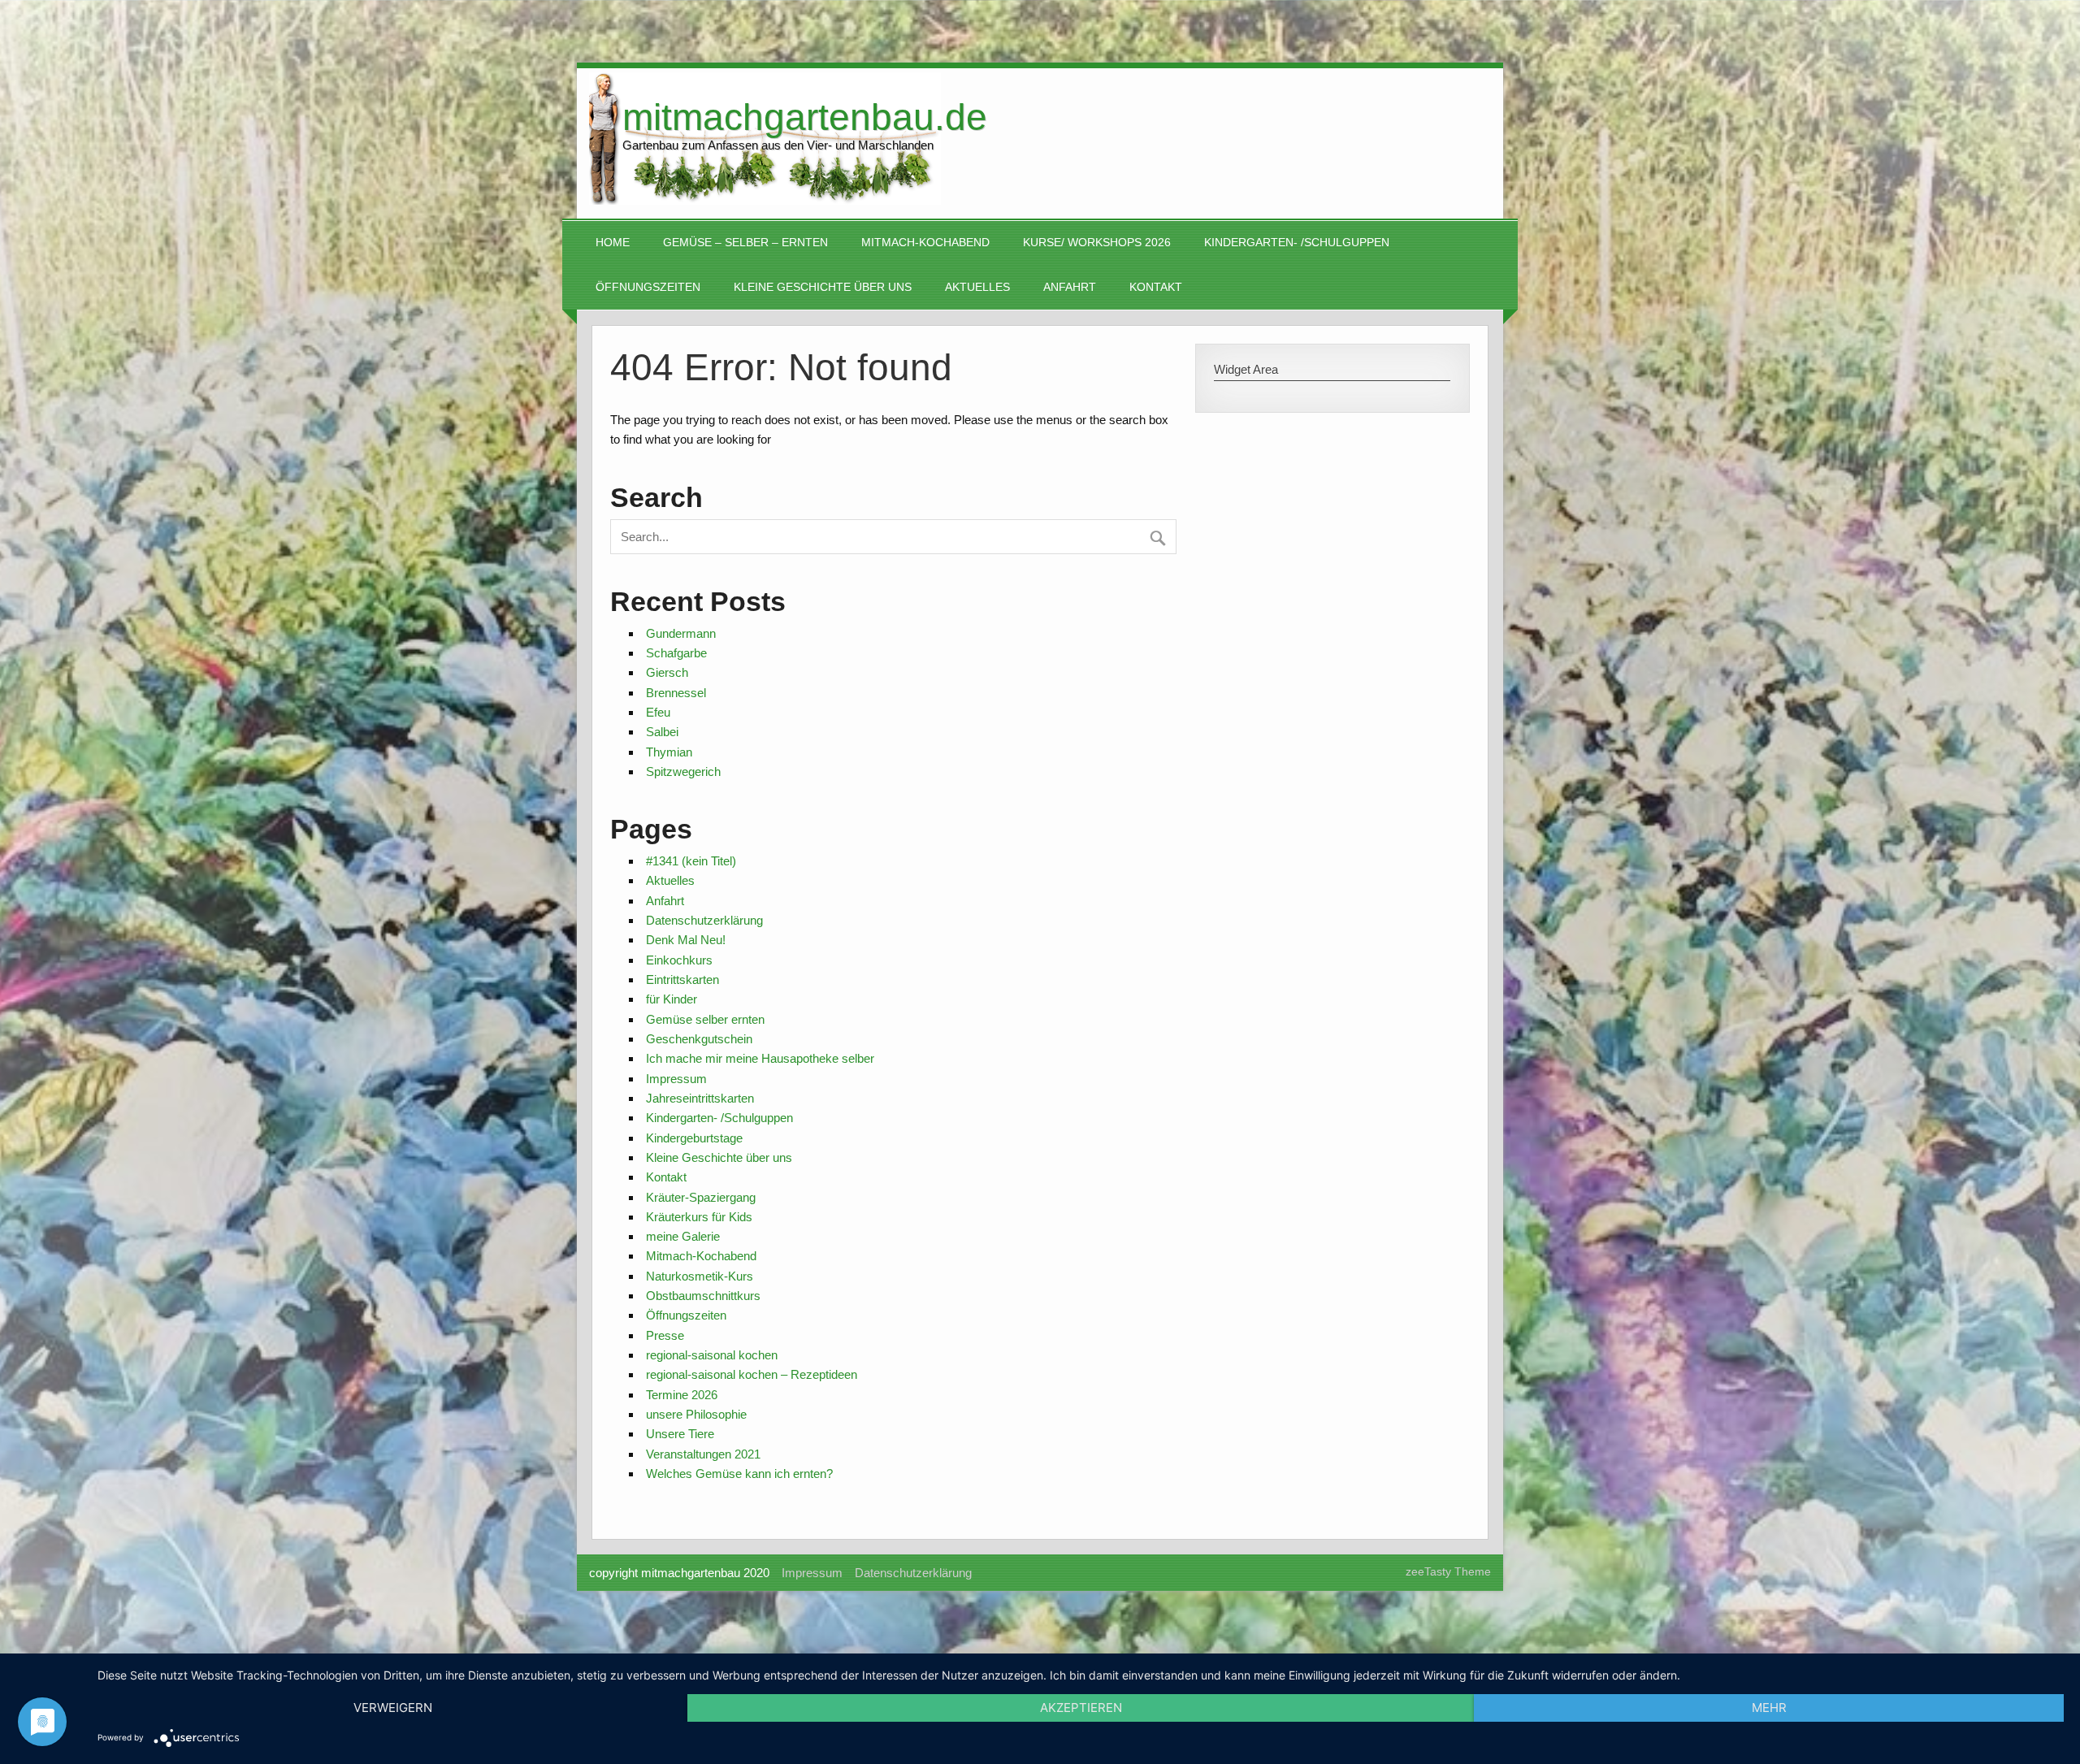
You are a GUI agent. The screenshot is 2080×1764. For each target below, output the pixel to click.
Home (613, 243)
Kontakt (1156, 287)
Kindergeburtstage (694, 1138)
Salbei (662, 732)
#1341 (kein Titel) (691, 861)
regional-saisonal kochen (712, 1355)
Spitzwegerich (683, 771)
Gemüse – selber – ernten (745, 243)
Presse (665, 1335)
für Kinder (672, 999)
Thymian (669, 752)
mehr (1769, 1708)
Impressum (676, 1079)
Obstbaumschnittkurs (703, 1296)
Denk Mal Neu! (686, 940)
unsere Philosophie (696, 1414)
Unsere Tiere (680, 1434)
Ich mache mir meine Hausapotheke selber (760, 1058)
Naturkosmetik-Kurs (700, 1276)
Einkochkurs (679, 960)
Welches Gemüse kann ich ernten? (739, 1474)
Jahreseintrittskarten (700, 1098)
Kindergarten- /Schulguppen (1297, 243)
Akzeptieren (1081, 1708)
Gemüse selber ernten (705, 1019)
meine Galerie (683, 1236)
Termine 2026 (682, 1395)
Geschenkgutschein (699, 1039)
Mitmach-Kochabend (925, 243)
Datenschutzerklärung (704, 920)
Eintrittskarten (682, 980)
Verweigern (393, 1708)
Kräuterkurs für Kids (699, 1217)
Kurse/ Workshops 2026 (1097, 243)
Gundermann (681, 633)
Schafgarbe (676, 653)
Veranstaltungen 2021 (703, 1454)
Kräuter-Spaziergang (701, 1197)
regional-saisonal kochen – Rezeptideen (752, 1374)
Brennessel (676, 693)
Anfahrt (1070, 287)
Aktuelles (977, 287)
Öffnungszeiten (648, 287)
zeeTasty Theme (1448, 1572)
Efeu (658, 712)
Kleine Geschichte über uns (823, 287)
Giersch (667, 672)
